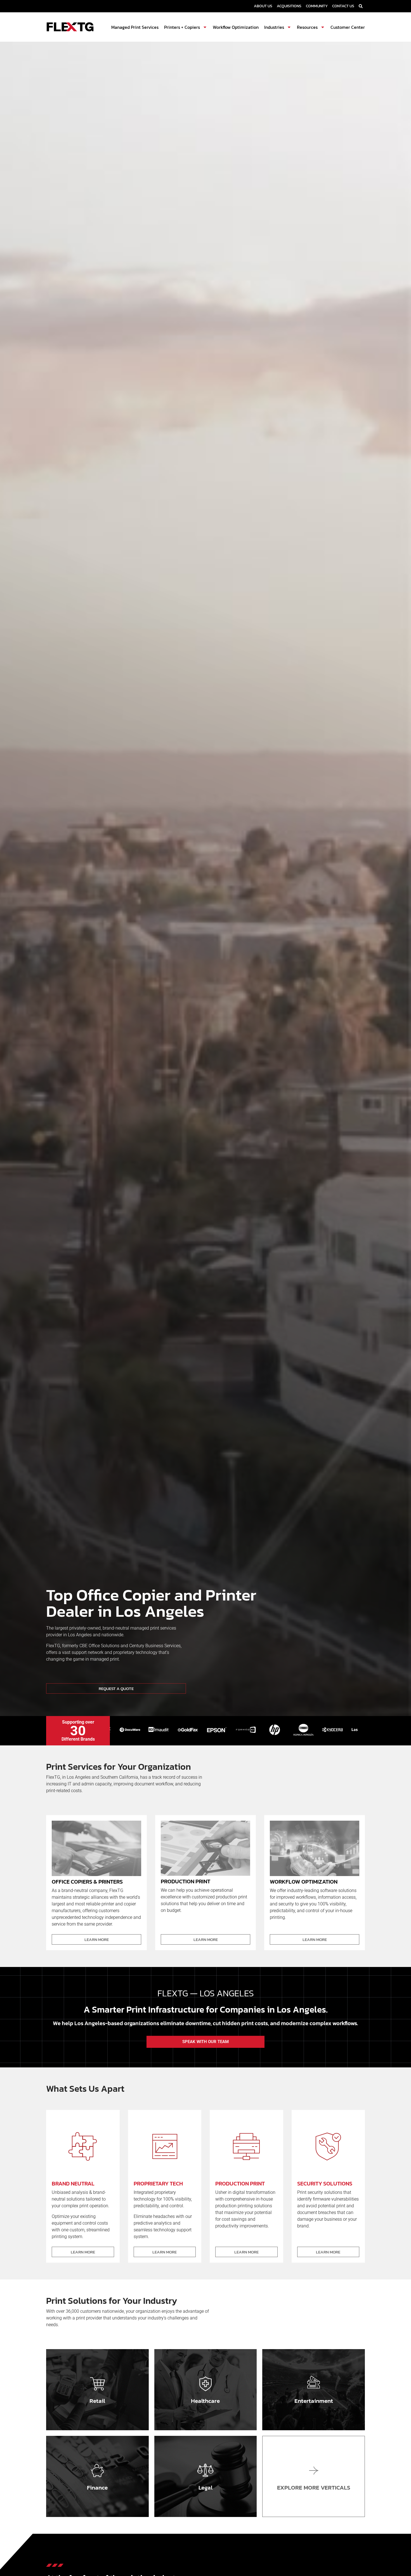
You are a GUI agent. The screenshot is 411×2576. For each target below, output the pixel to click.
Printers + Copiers (182, 27)
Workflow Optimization (236, 27)
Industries (274, 27)
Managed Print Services (135, 27)
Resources (307, 27)
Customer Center (348, 27)
